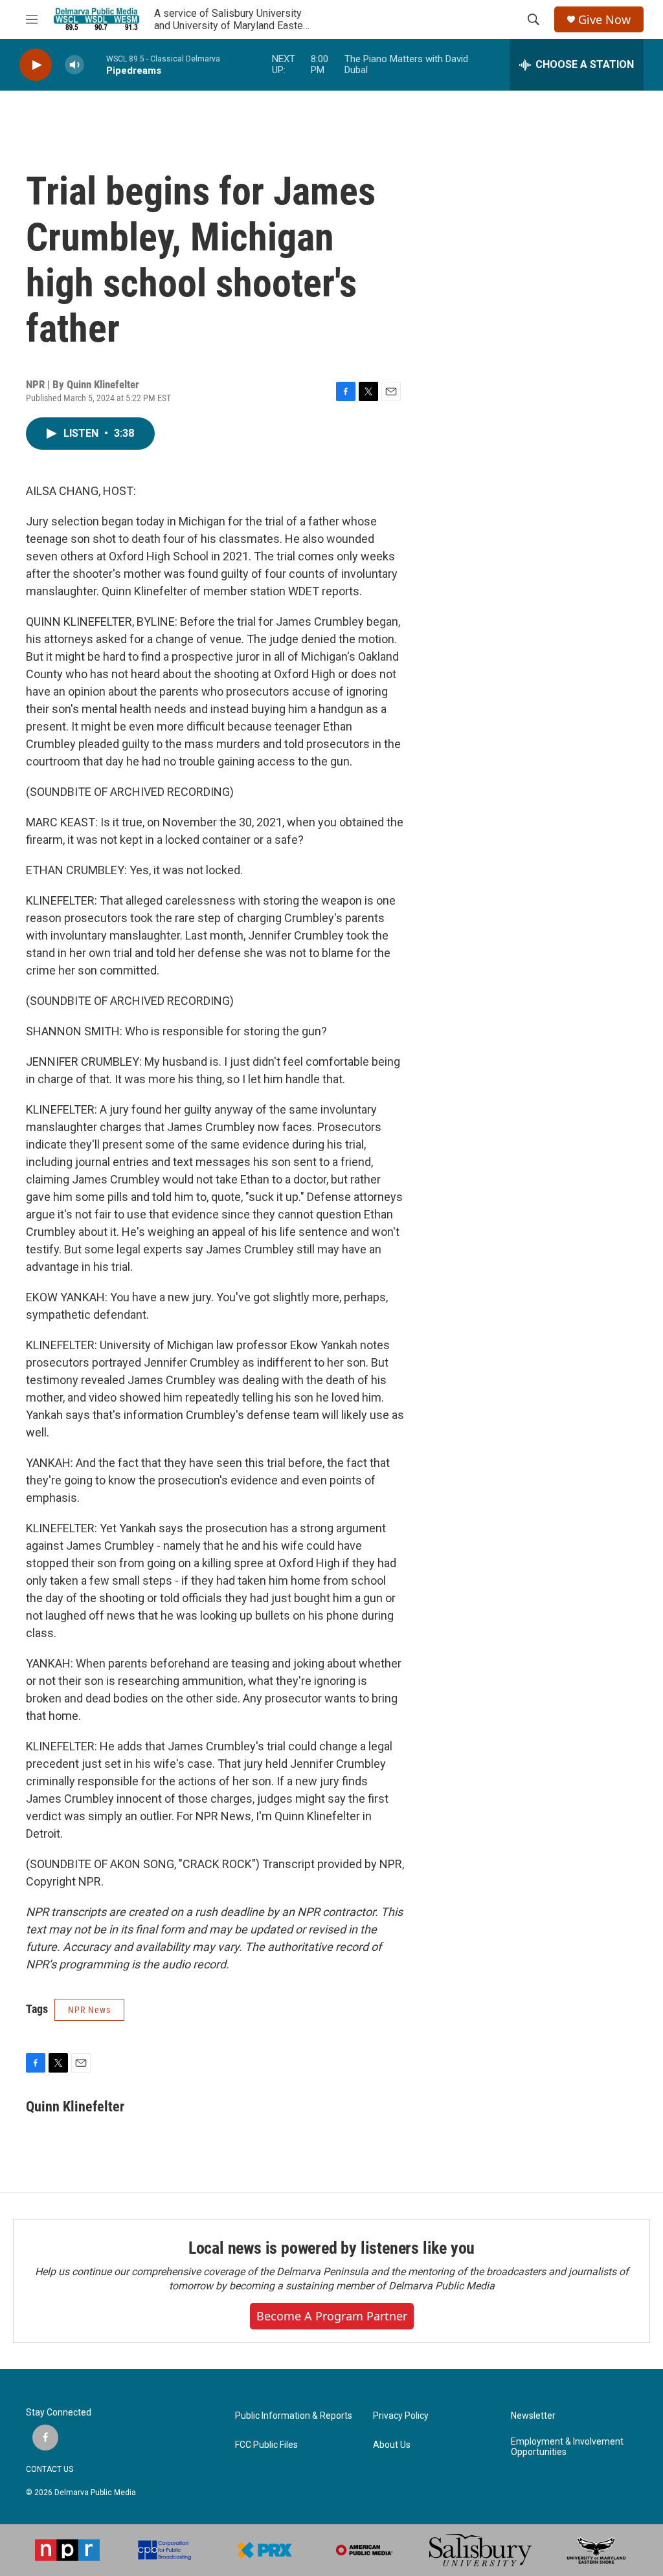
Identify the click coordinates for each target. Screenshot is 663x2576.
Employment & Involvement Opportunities (567, 2447)
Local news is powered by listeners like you (331, 2248)
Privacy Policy (401, 2416)
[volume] (74, 65)
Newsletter (533, 2416)
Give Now (604, 20)
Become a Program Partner (332, 2316)
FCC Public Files (266, 2445)
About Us (392, 2445)
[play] (36, 65)
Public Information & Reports (294, 2416)
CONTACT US (50, 2469)
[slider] (95, 64)
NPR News (89, 2010)
